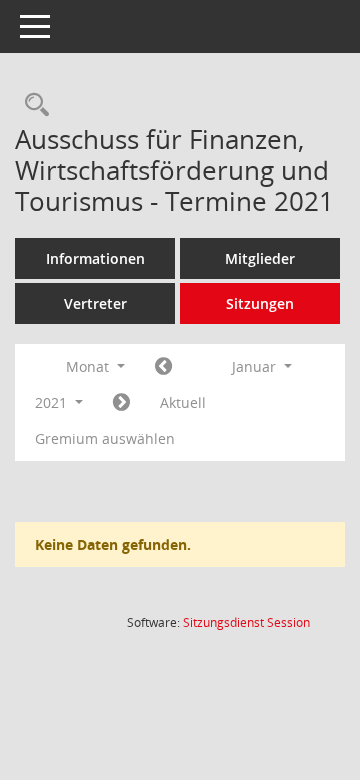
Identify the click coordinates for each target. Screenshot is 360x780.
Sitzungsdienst (246, 622)
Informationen (95, 258)
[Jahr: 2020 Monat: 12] (163, 367)
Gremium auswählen (105, 438)
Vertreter (95, 303)
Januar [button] (256, 366)
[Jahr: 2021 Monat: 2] (121, 403)
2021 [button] (53, 402)
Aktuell (183, 402)
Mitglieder (260, 258)
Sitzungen (260, 303)
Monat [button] (89, 366)
